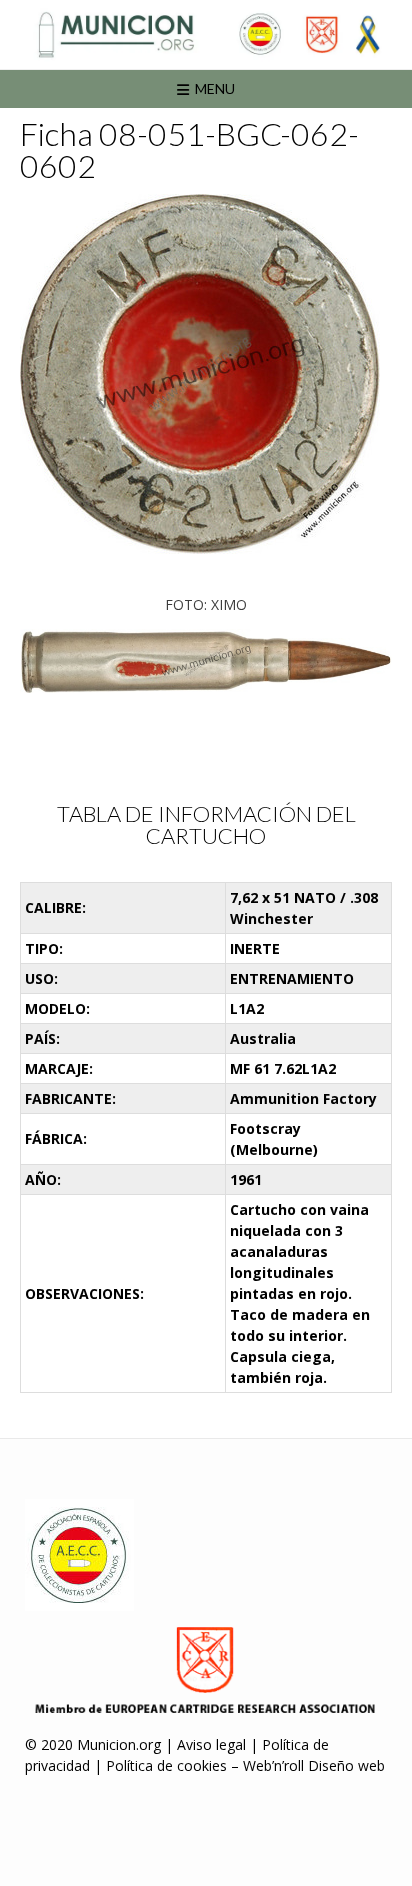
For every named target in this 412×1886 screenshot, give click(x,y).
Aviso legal (211, 1744)
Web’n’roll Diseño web (314, 1765)
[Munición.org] (206, 34)
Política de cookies (166, 1765)
